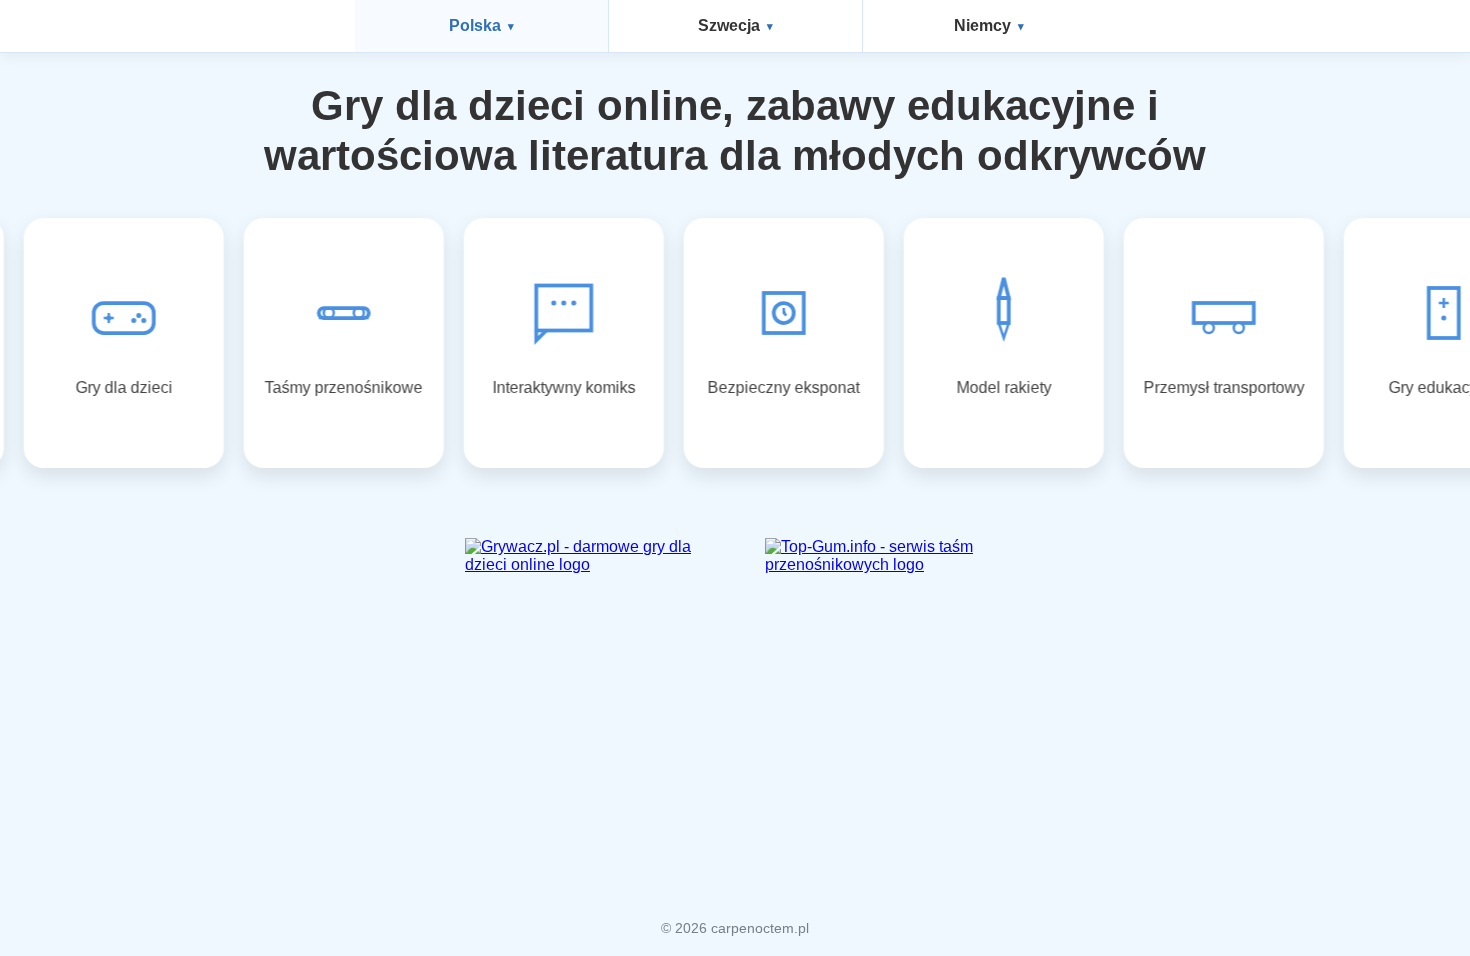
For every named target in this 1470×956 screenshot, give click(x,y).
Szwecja (729, 25)
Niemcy (982, 25)
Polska (475, 25)
